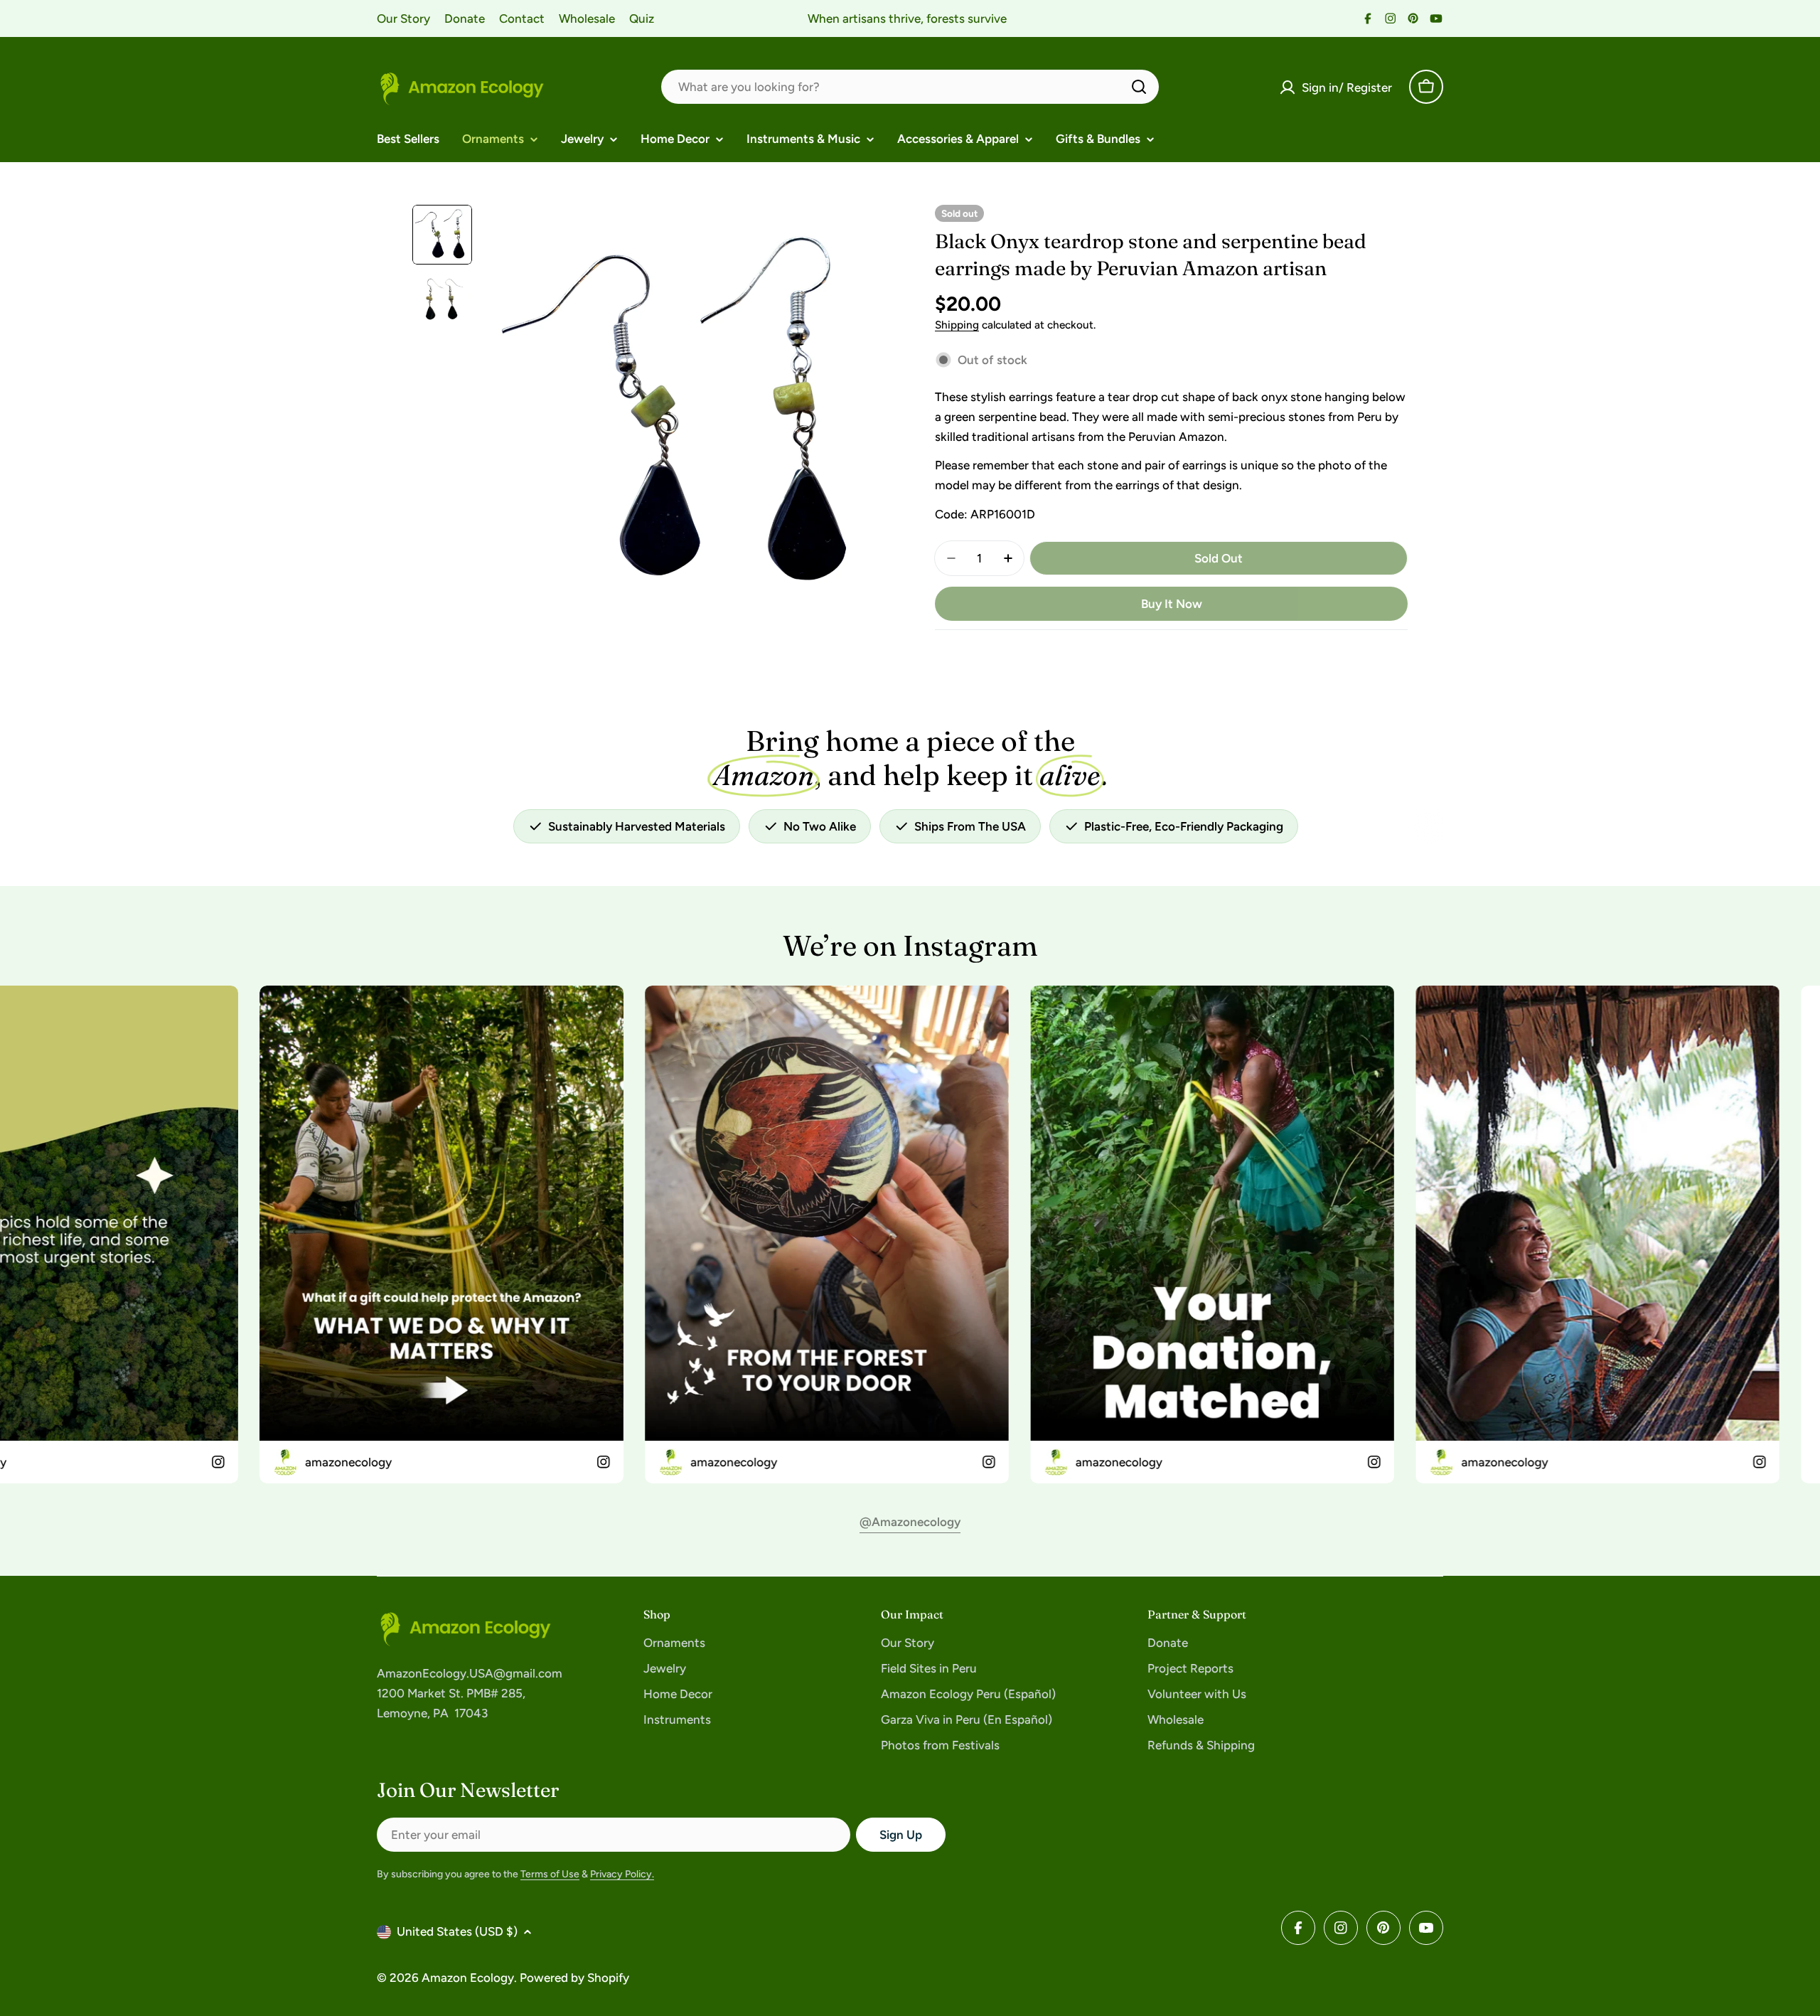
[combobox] (910, 87)
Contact (522, 18)
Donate (465, 18)
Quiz (642, 18)
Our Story (403, 18)
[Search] (1139, 87)
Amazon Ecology (468, 1978)
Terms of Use (550, 1874)
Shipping (957, 325)
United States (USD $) (457, 1931)
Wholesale (587, 18)
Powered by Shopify (574, 1978)
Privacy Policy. (622, 1874)
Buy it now (1172, 604)
